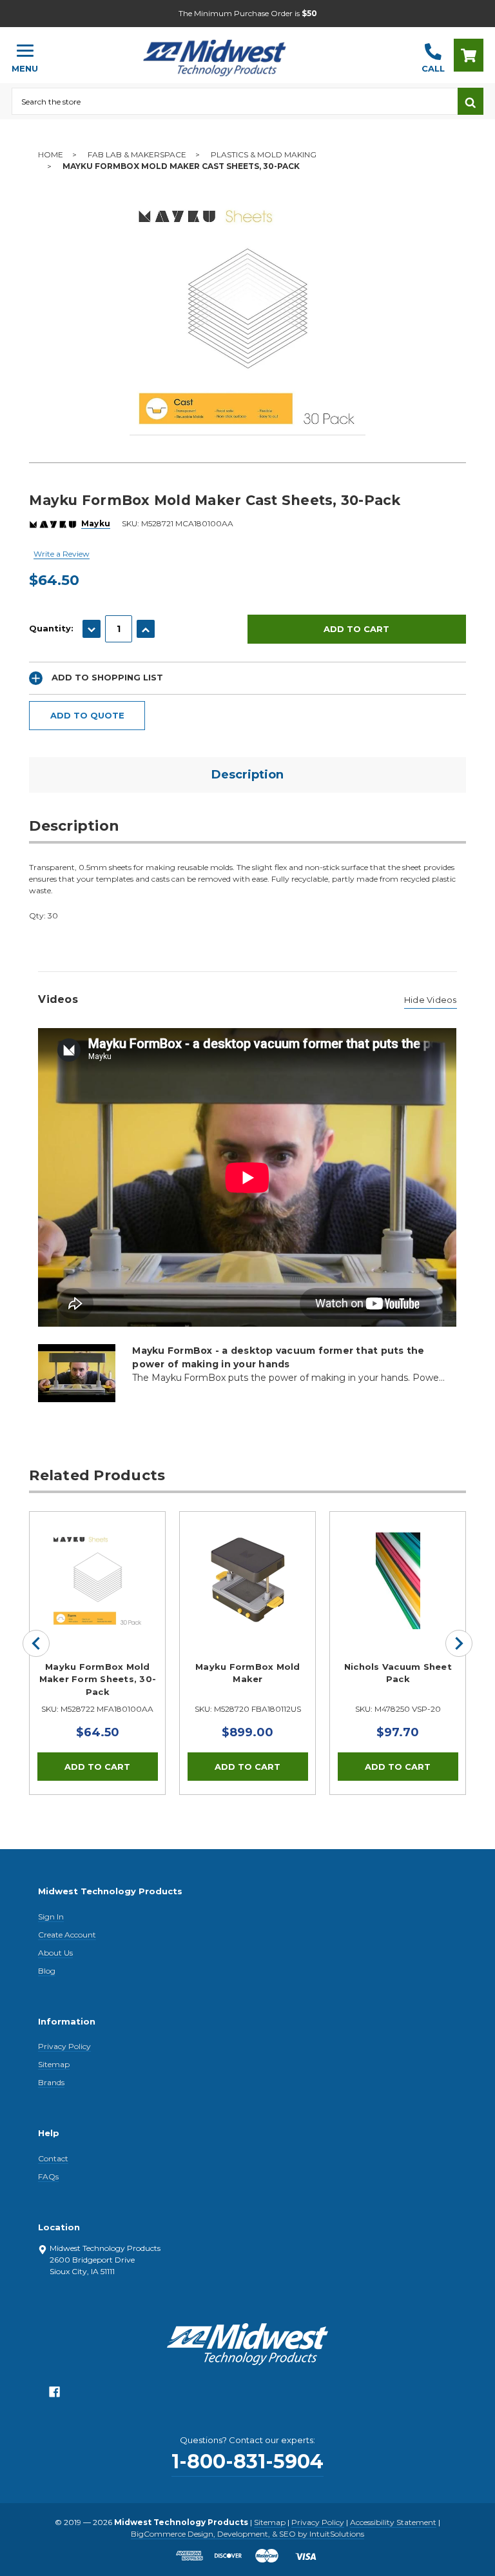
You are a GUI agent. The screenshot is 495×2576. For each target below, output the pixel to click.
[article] (98, 1653)
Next (459, 1643)
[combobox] (235, 101)
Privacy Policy (64, 2046)
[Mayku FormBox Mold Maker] (247, 1580)
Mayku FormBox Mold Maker (248, 1673)
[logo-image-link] (230, 49)
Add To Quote (87, 715)
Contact (53, 2158)
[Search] (471, 101)
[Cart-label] (469, 55)
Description (247, 775)
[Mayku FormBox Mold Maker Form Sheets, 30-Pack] (97, 1580)
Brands (51, 2082)
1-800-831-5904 (247, 2462)
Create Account (67, 1935)
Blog (47, 1971)
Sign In (51, 1917)
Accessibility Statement (393, 2522)
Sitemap (54, 2064)
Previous (36, 1643)
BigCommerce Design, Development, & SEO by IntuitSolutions (247, 2534)
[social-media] (54, 2395)
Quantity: (51, 628)
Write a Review (62, 554)
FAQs (48, 2176)
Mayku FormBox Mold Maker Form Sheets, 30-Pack (98, 1679)
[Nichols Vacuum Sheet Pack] (398, 1580)
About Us (55, 1953)
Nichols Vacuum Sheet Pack (398, 1673)
